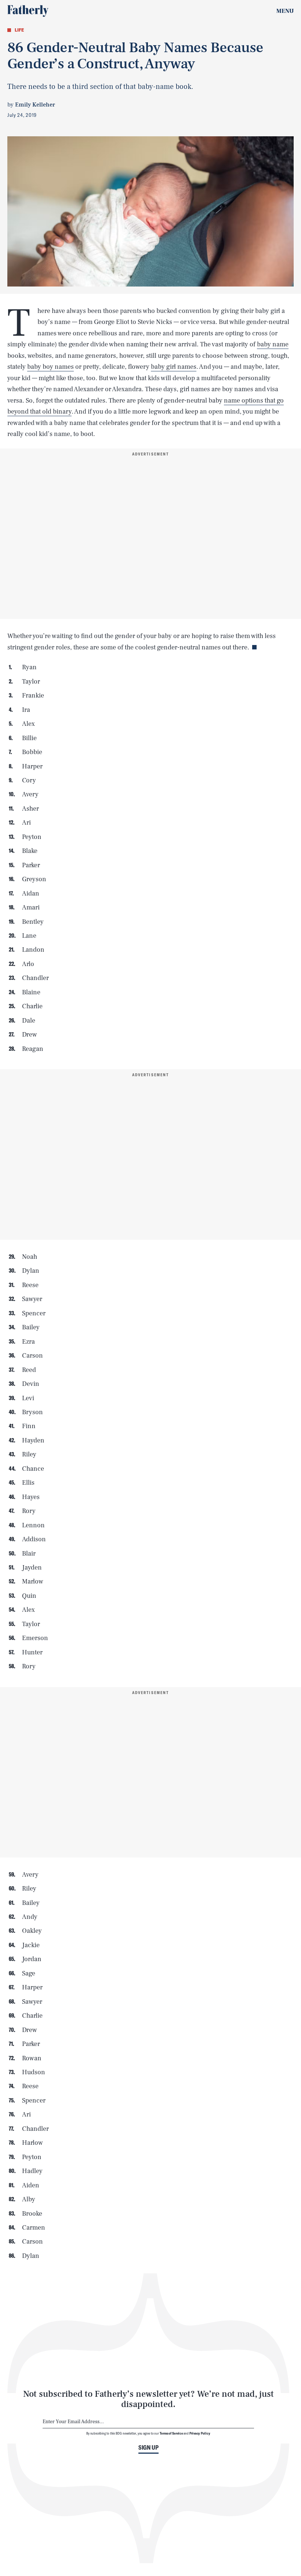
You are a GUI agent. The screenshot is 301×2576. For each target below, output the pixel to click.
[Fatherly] (28, 11)
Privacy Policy (200, 2433)
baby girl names (174, 367)
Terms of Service (171, 2433)
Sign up (148, 2447)
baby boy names (50, 367)
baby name (273, 344)
